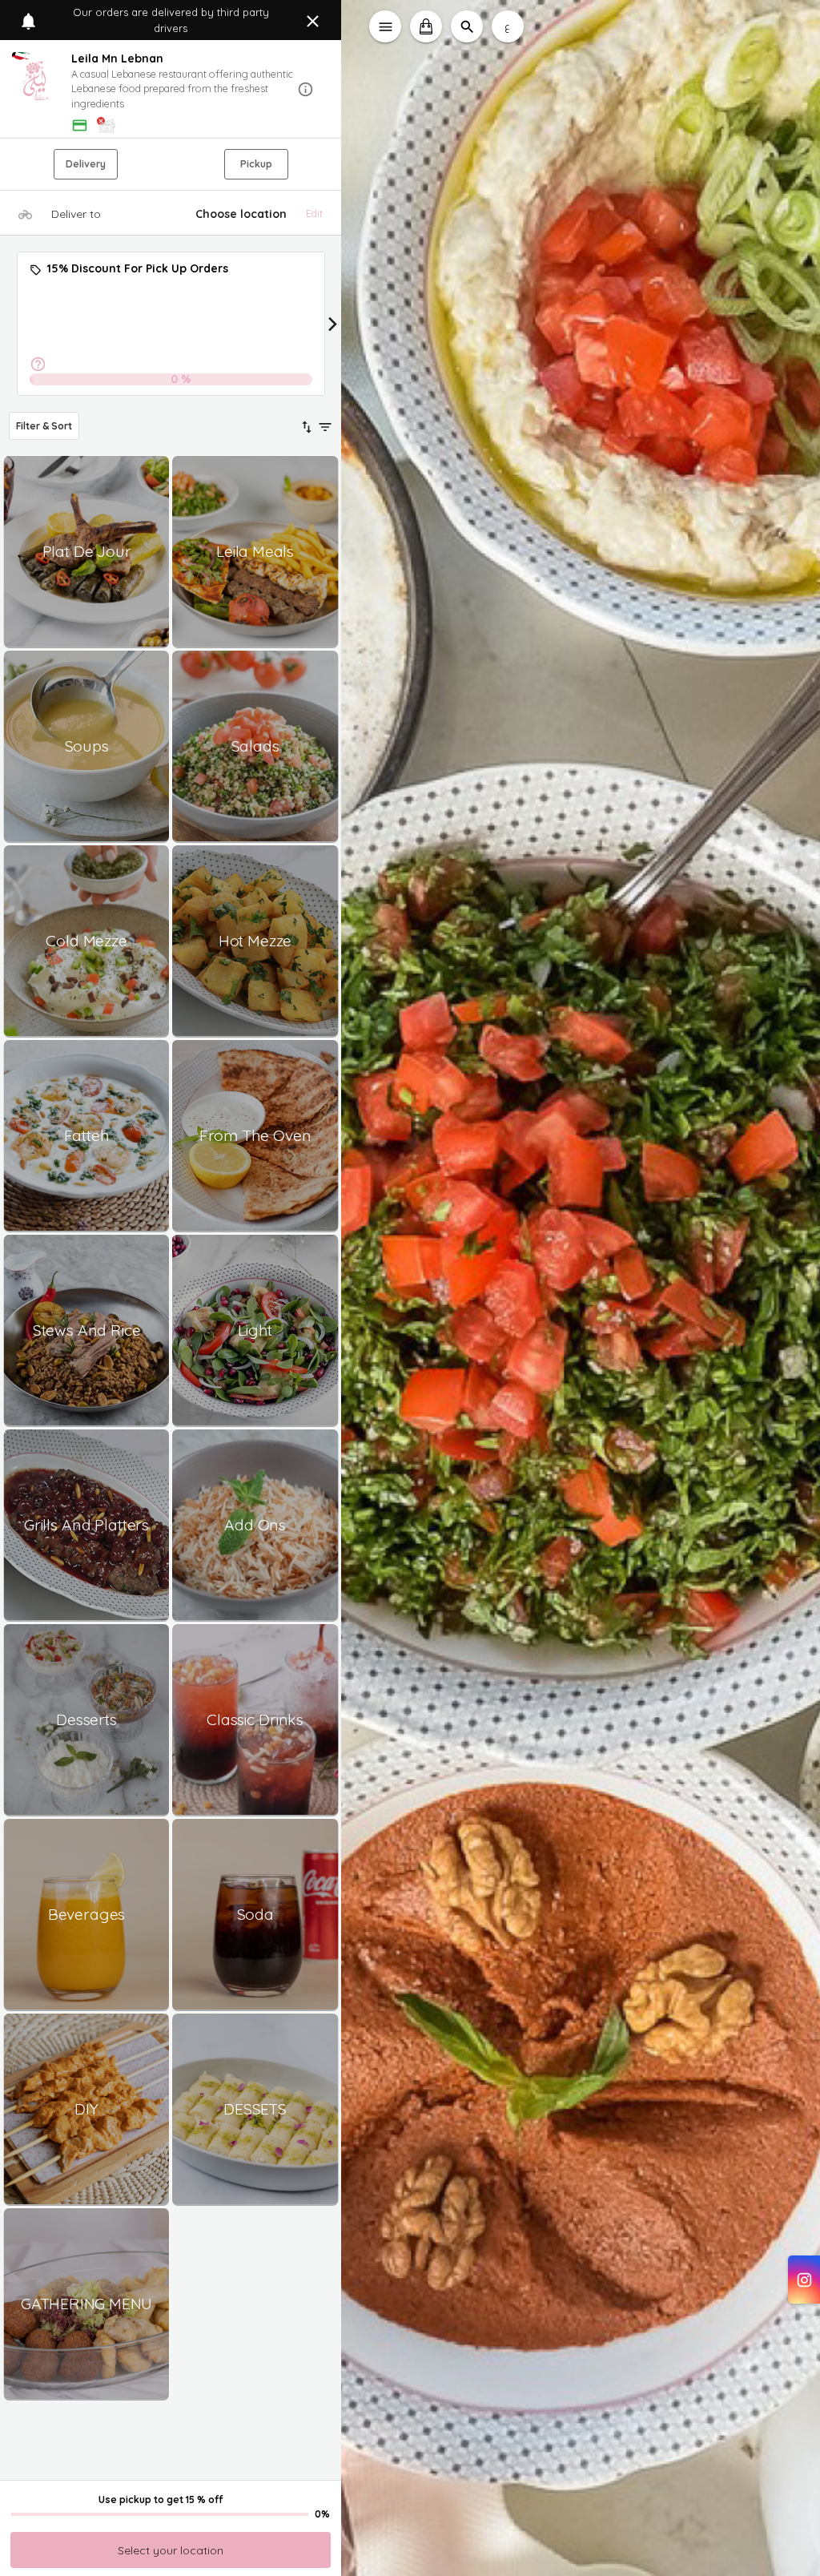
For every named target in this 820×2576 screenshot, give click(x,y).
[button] (171, 90)
